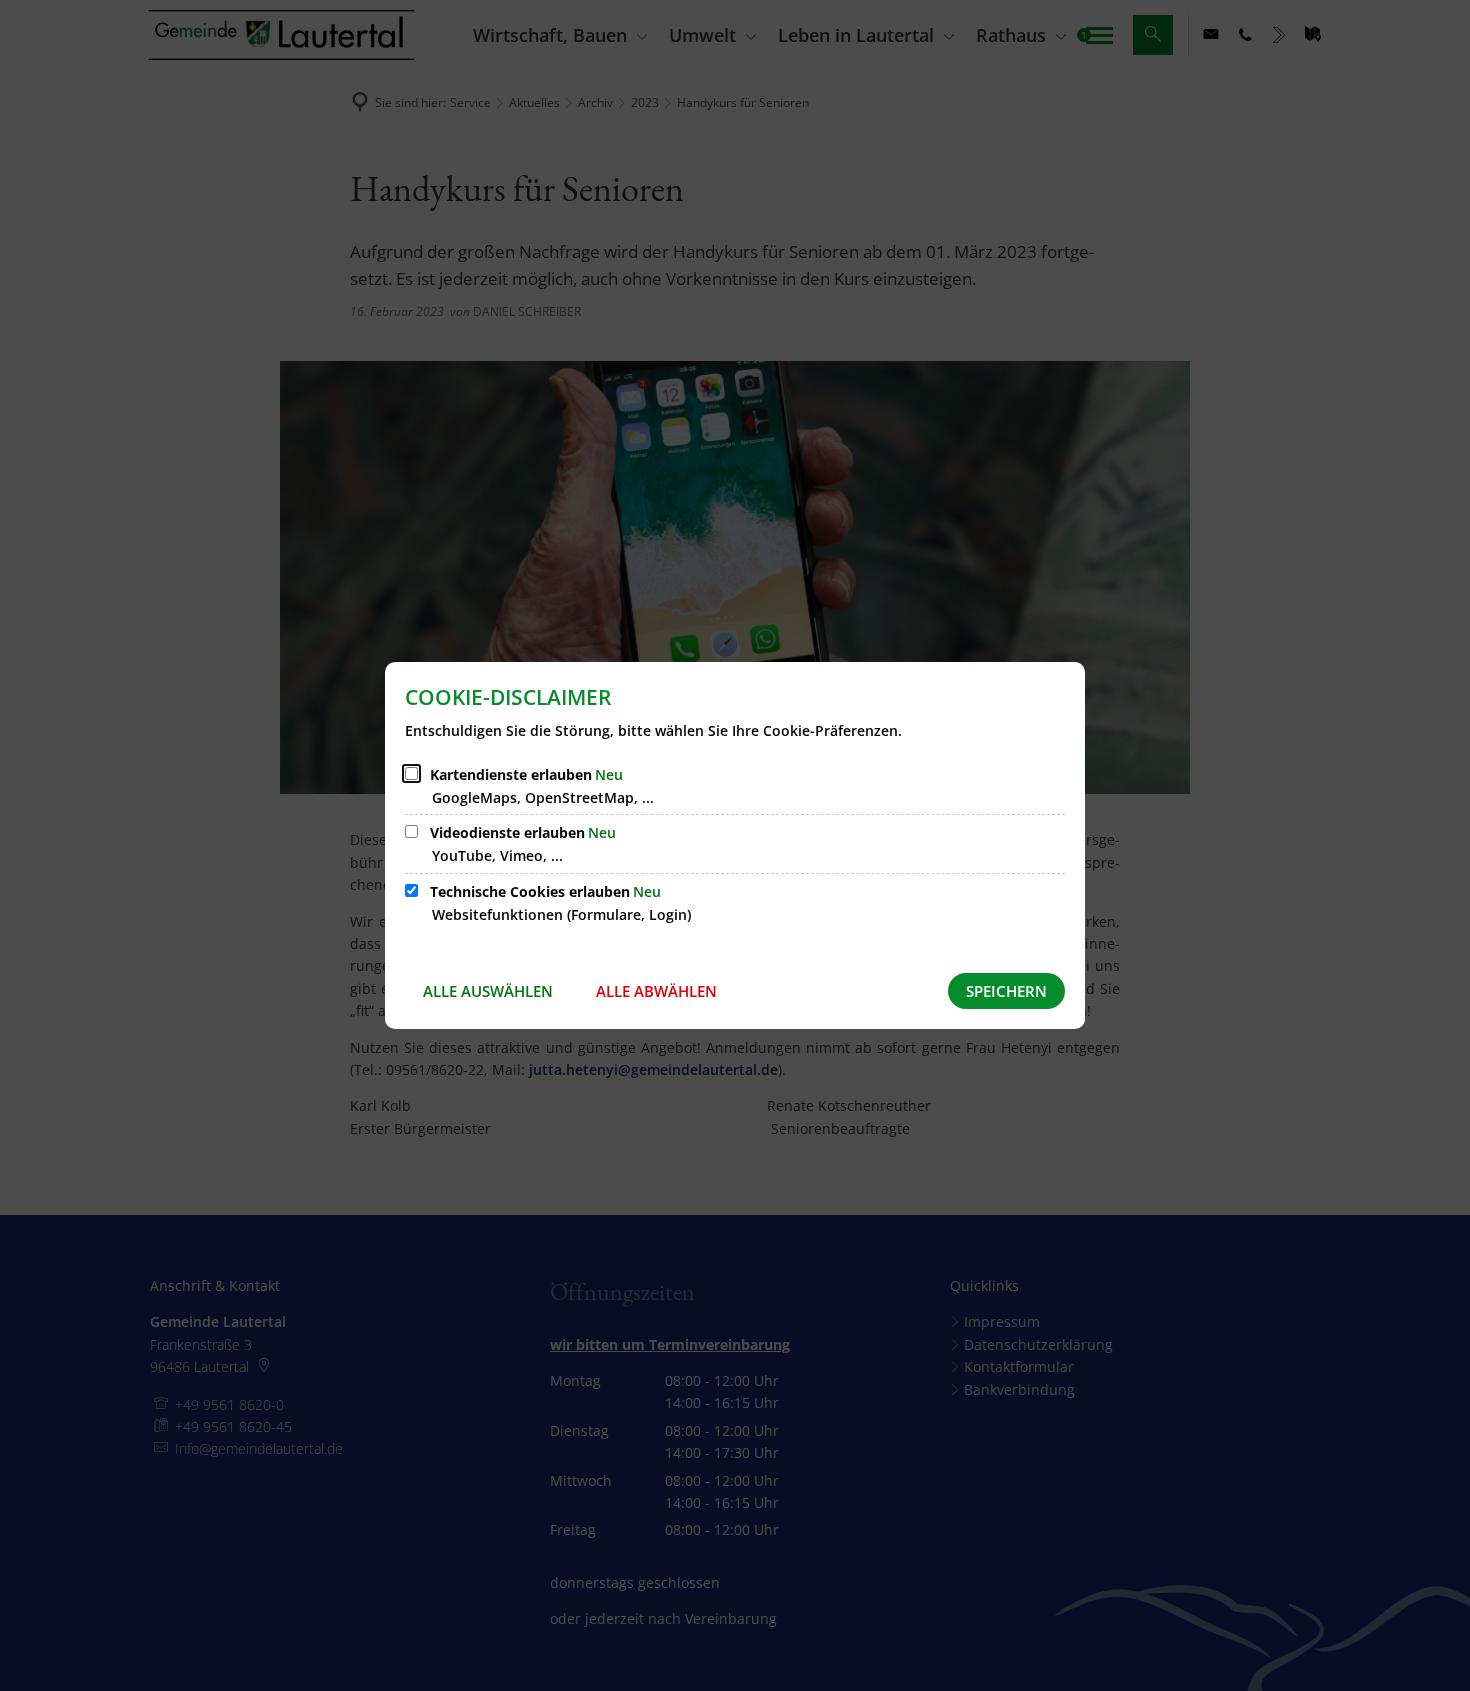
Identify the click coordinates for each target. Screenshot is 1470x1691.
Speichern (1006, 991)
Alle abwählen (656, 991)
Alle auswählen (488, 991)
